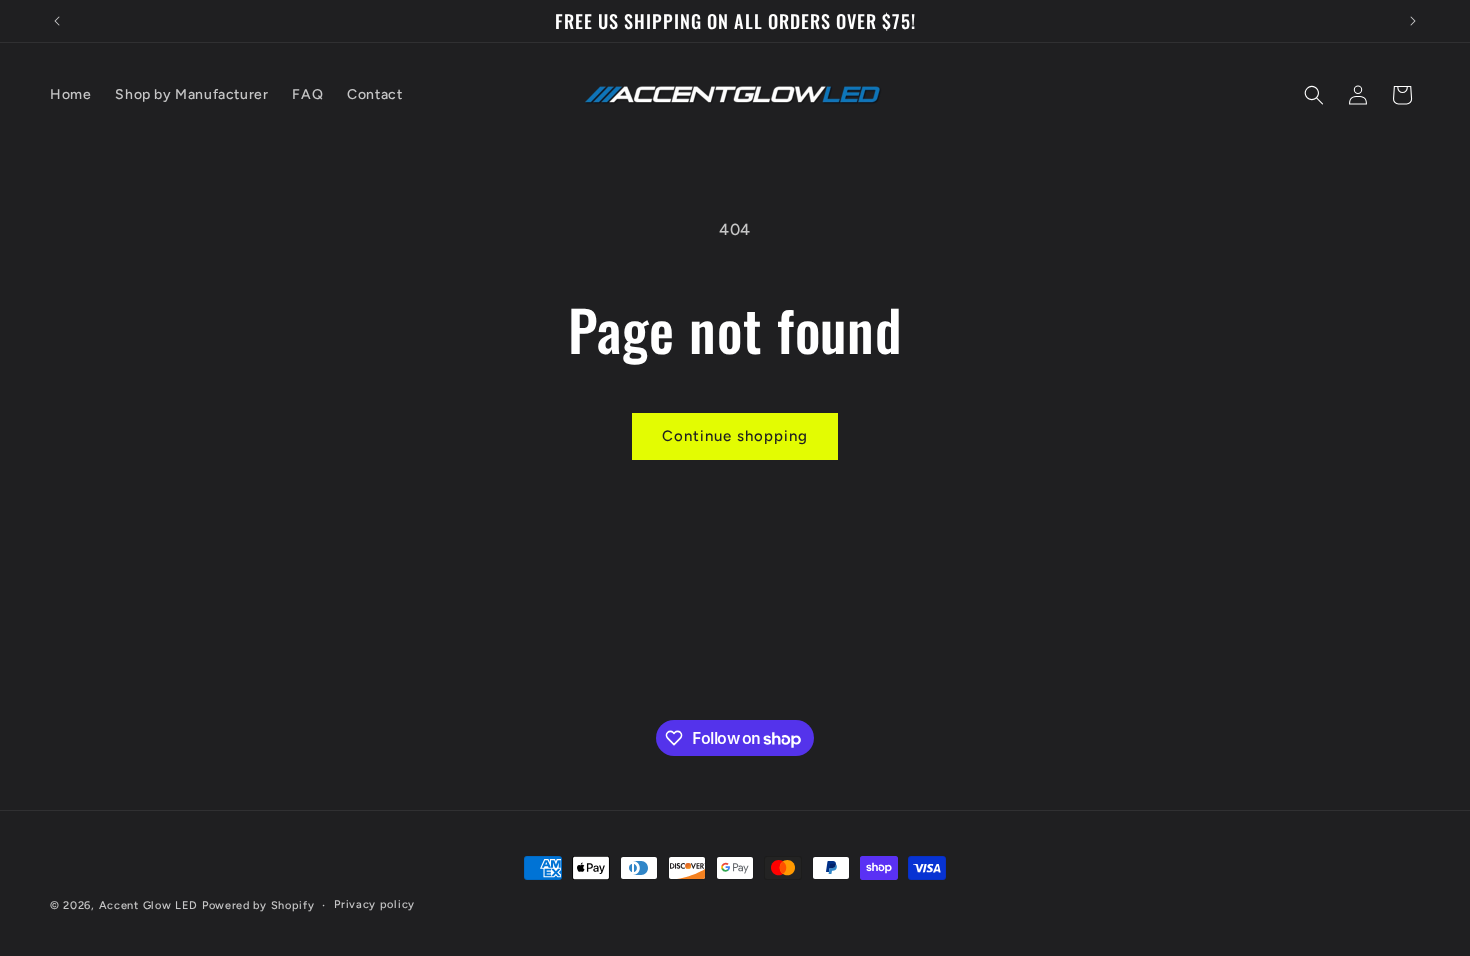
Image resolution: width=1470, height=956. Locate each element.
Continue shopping (735, 436)
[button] (1314, 95)
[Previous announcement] (57, 21)
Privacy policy (374, 904)
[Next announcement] (1413, 21)
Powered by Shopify (258, 905)
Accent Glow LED (149, 905)
